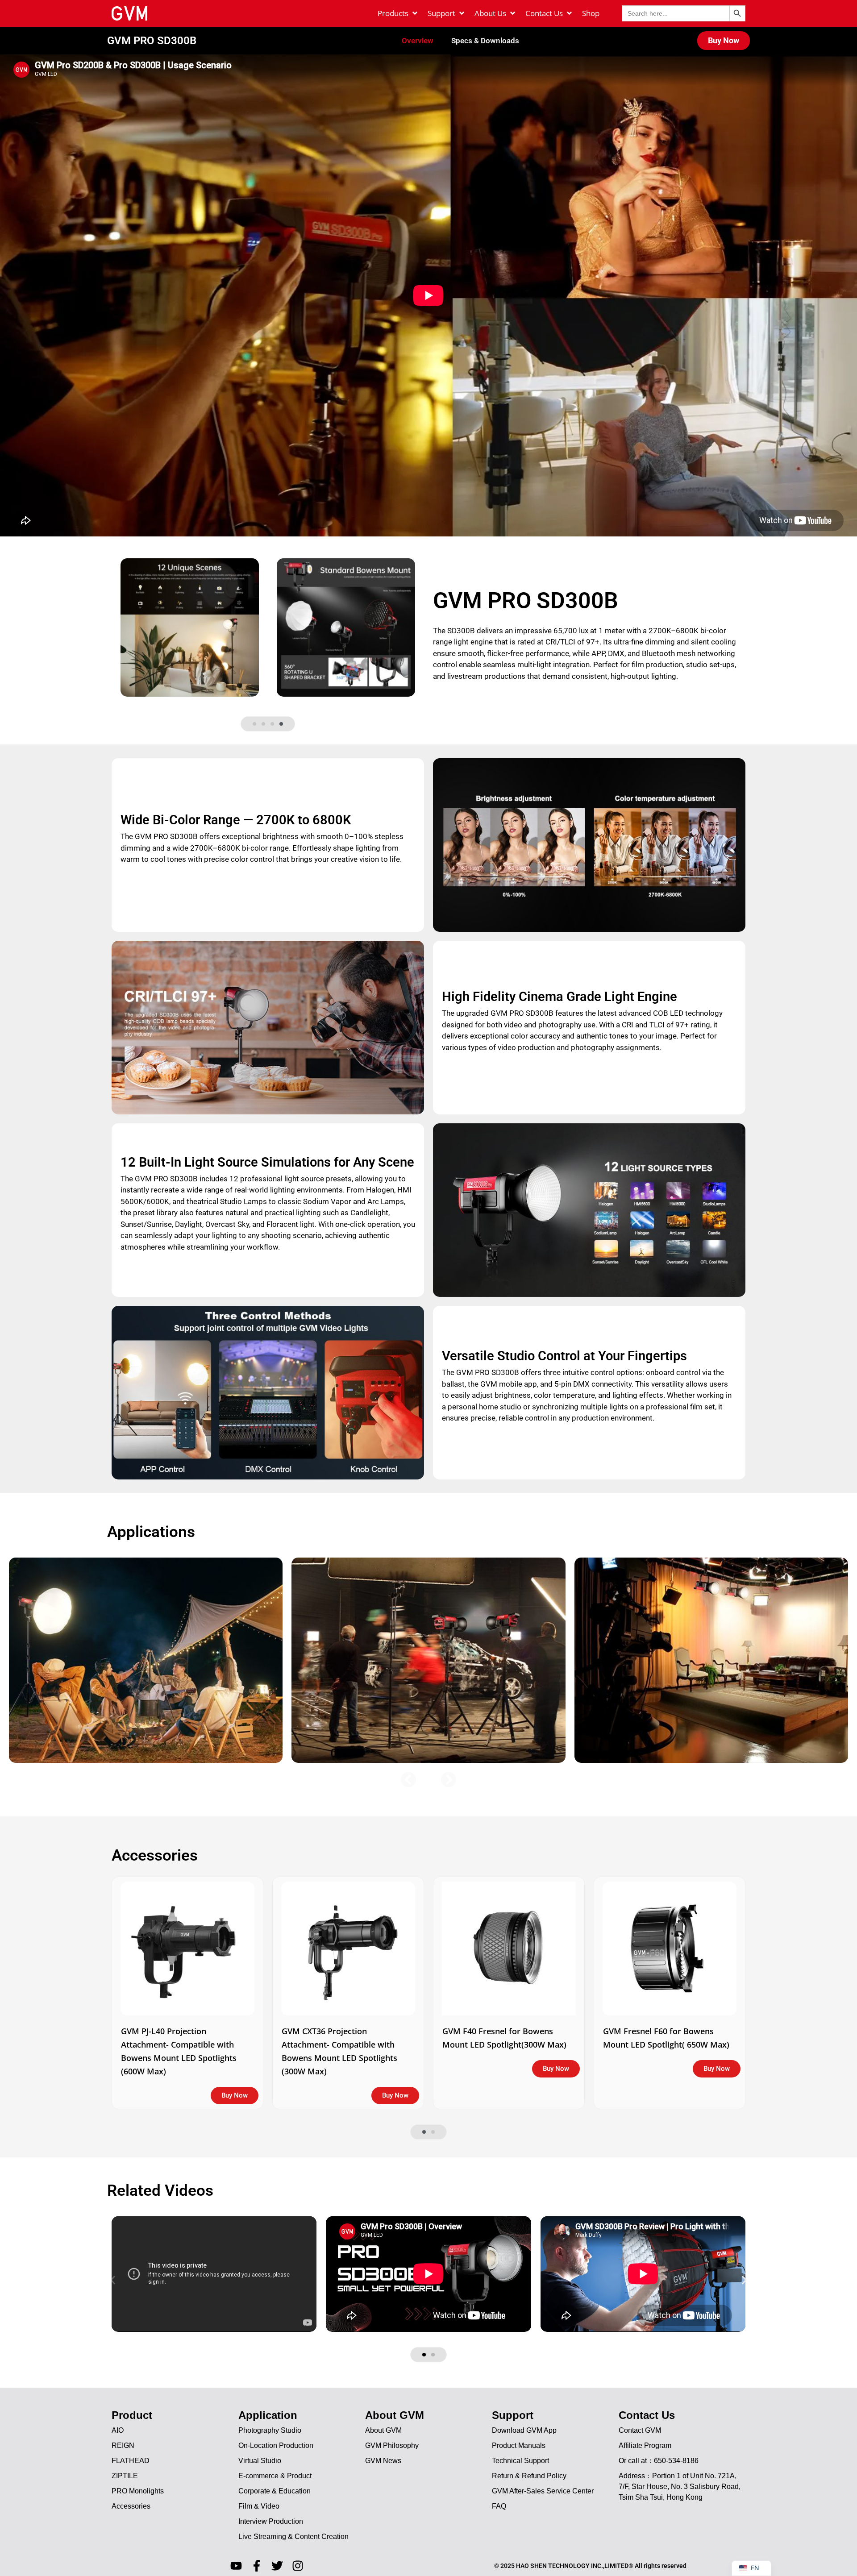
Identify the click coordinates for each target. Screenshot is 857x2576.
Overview (418, 41)
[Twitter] (277, 2566)
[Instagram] (298, 2566)
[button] (254, 724)
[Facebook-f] (257, 2566)
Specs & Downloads (485, 41)
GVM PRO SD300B (152, 41)
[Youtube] (236, 2566)
